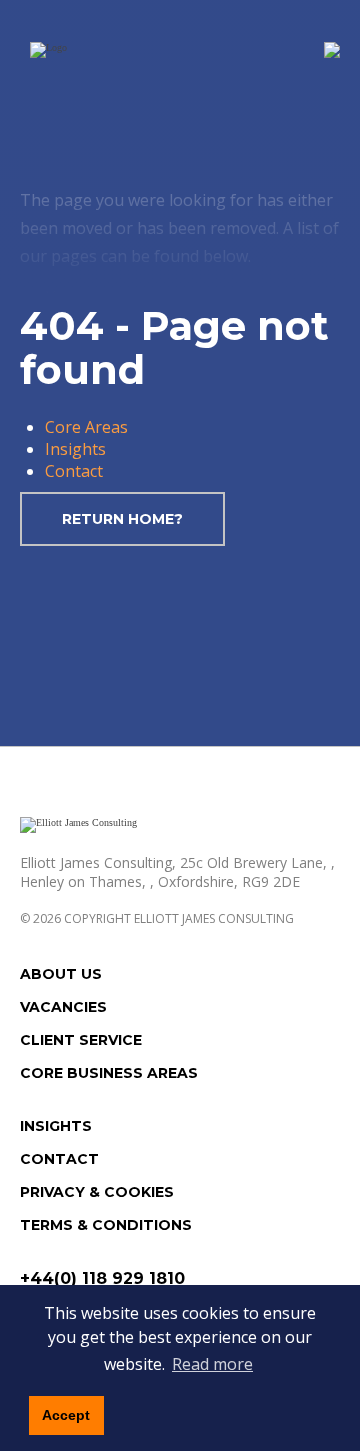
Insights (75, 449)
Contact (74, 471)
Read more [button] (212, 1364)
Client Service (81, 1040)
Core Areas (86, 427)
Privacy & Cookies (97, 1192)
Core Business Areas (109, 1073)
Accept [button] (66, 1415)
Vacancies (63, 1007)
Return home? (122, 519)
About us (61, 974)
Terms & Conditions (106, 1225)
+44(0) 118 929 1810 (102, 1278)
